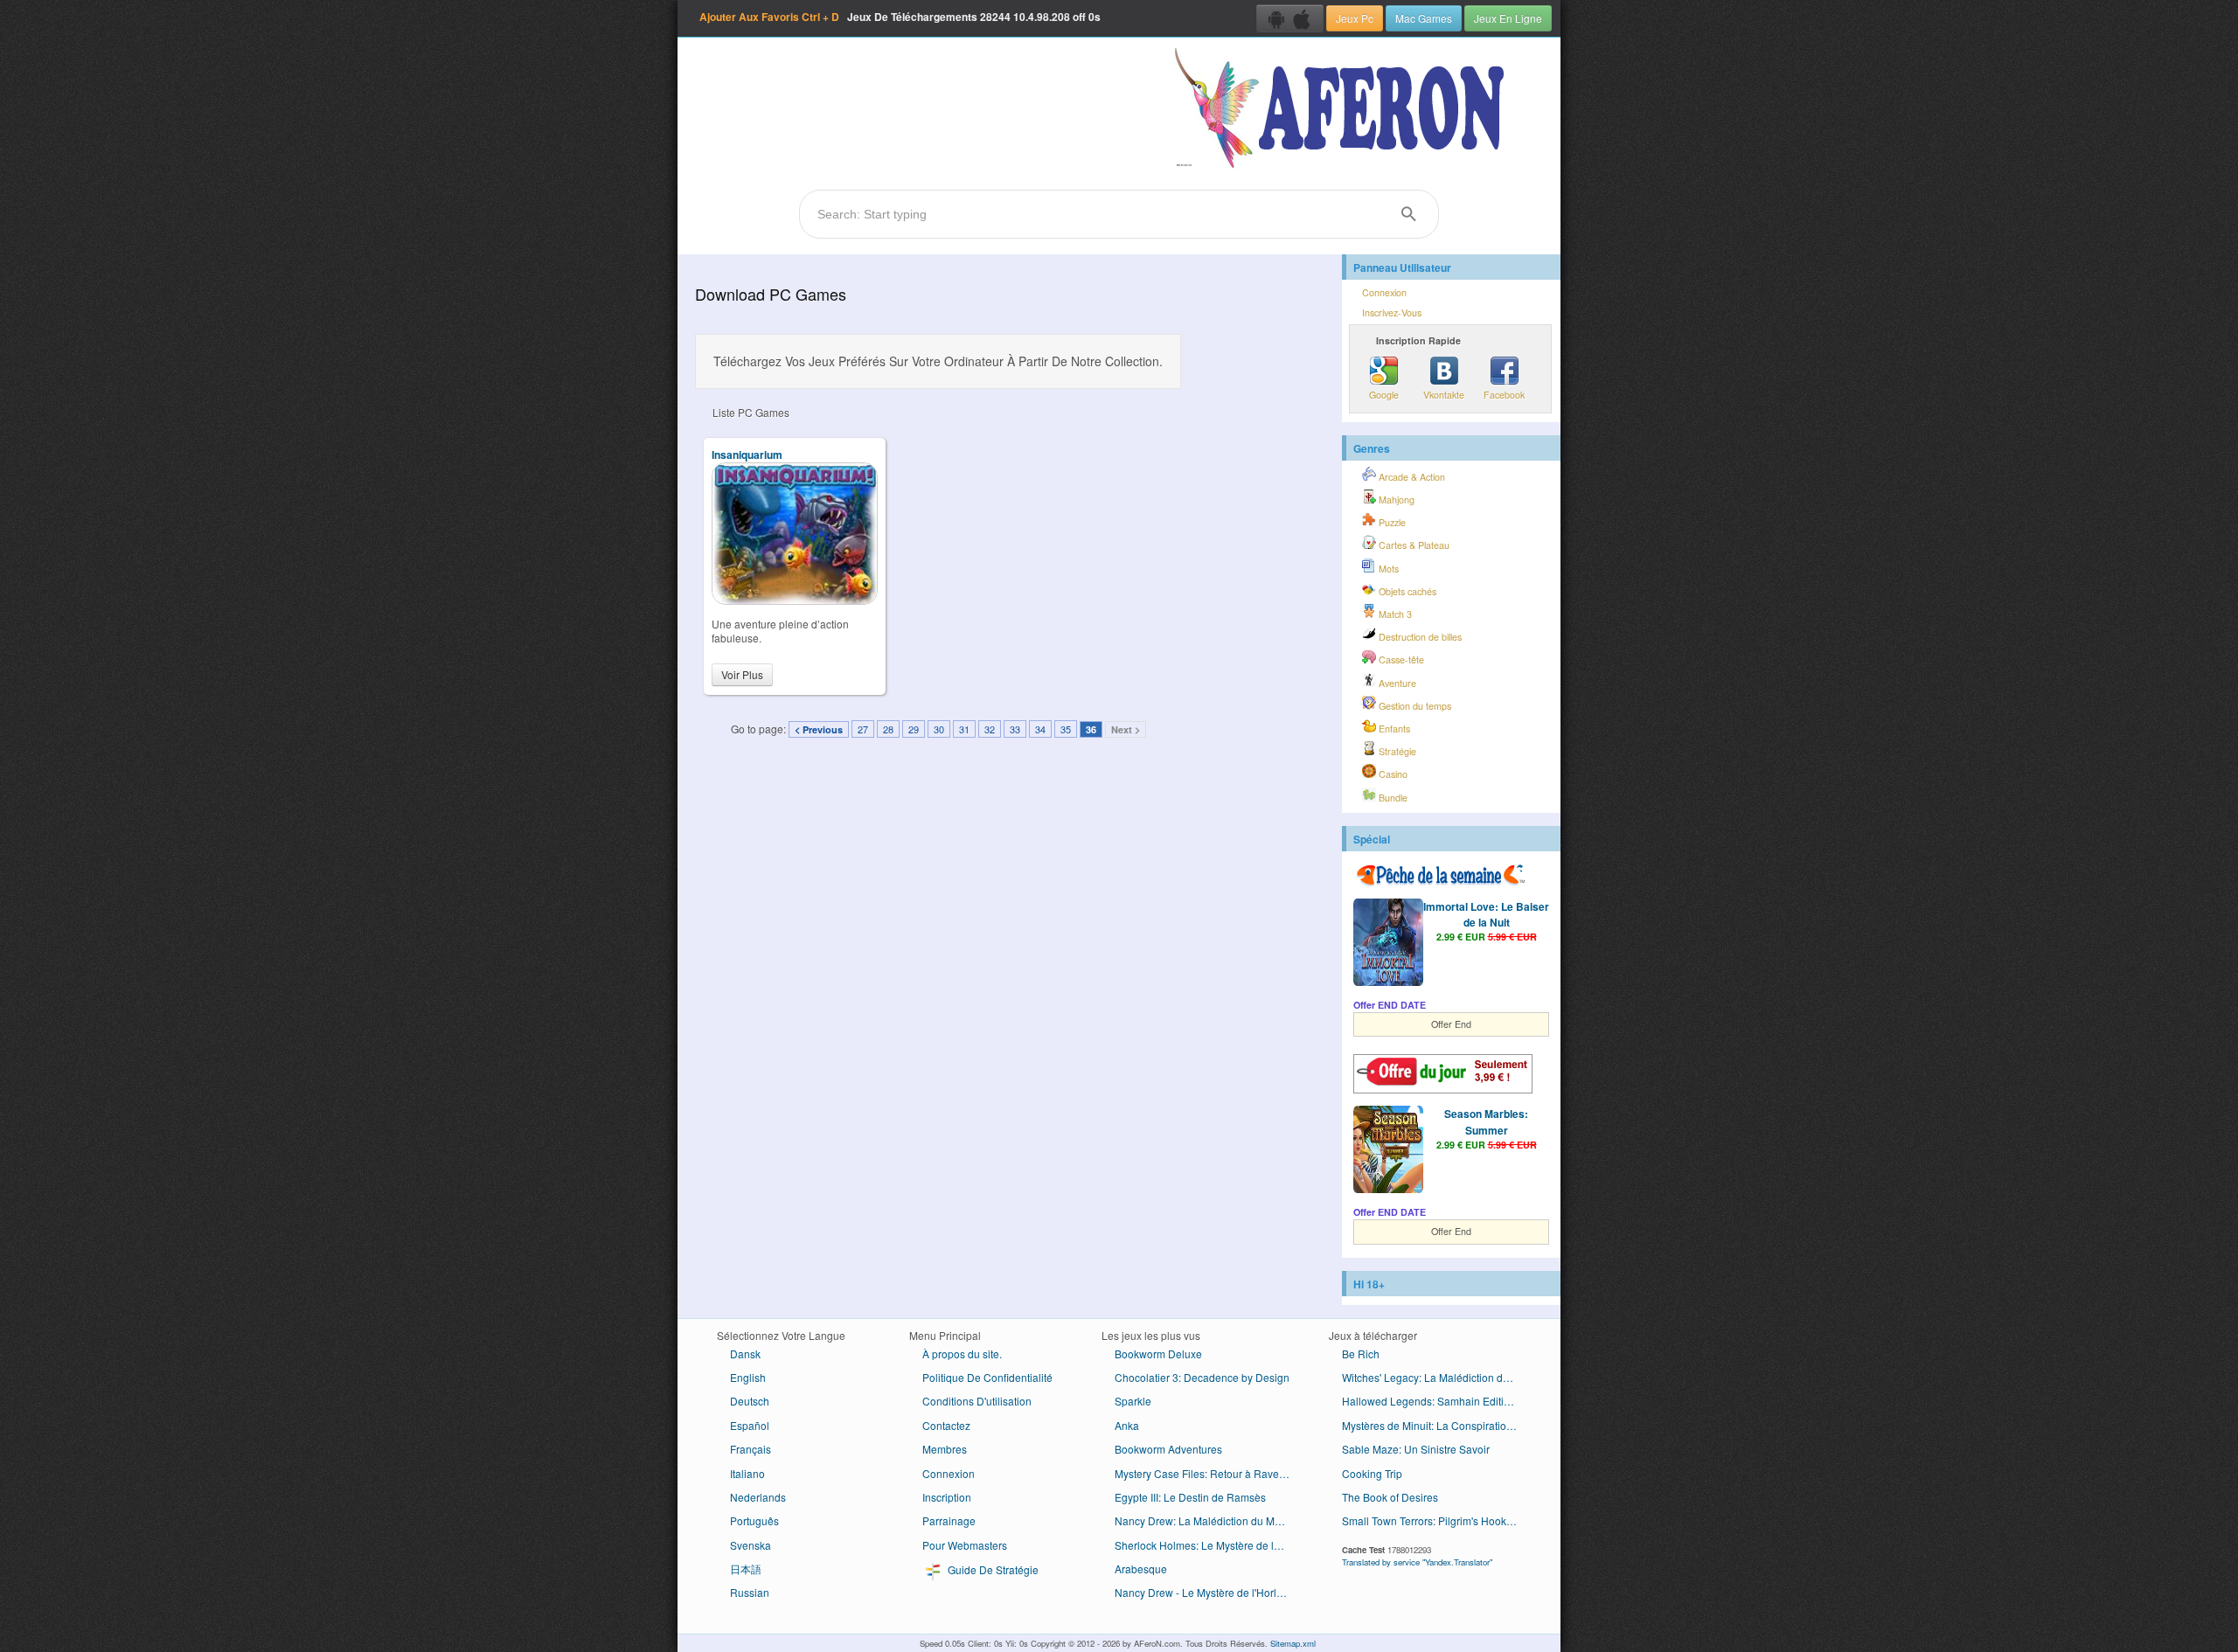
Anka (1127, 1425)
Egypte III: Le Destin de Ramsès (1190, 1497)
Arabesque (1141, 1569)
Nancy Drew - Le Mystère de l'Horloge (1205, 1592)
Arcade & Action (1411, 477)
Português (754, 1520)
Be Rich (1361, 1354)
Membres (945, 1449)
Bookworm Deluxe (1158, 1354)
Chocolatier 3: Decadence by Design (1202, 1377)
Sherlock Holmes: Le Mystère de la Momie (1209, 1545)
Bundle (1392, 798)
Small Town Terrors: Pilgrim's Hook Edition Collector (1436, 1520)
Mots (1387, 569)
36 (1091, 729)
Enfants (1393, 729)
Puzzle (1391, 522)
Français (751, 1449)
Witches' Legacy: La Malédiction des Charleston (1436, 1377)
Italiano (747, 1473)
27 (863, 729)
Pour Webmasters (965, 1545)
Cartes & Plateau (1413, 545)
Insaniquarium (747, 455)
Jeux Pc (1355, 18)
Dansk (745, 1354)
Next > (1126, 729)
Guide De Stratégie (992, 1569)
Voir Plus (742, 674)
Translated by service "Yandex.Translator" (1417, 1562)
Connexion (1384, 292)
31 (964, 729)
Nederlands (758, 1497)
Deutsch (750, 1401)
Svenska (751, 1545)
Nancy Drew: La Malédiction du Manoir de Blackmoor (1209, 1520)
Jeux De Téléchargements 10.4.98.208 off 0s (900, 17)
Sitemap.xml (1293, 1643)
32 (990, 729)
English (748, 1377)
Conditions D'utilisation (977, 1401)
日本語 (746, 1569)
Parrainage (949, 1520)
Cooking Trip (1372, 1473)
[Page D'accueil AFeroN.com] (1343, 109)
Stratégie (1396, 751)
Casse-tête (1400, 659)
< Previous (819, 729)
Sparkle (1133, 1401)
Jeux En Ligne (1508, 18)
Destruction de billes (1419, 637)
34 (1040, 729)
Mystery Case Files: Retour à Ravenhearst (1209, 1473)
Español (750, 1425)
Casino (1392, 774)
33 (1015, 729)
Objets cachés (1406, 591)
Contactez (946, 1425)
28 (888, 729)
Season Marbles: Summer (1486, 1121)
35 (1066, 729)
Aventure (1396, 683)
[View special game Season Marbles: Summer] (1388, 1151)
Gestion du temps (1414, 706)
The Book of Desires (1390, 1497)
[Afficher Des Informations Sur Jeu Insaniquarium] (795, 600)
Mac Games (1424, 18)
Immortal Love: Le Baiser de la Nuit (1486, 914)
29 (914, 729)
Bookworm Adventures (1168, 1449)
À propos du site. (962, 1354)
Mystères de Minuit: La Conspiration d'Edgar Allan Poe (1436, 1425)
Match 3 (1394, 614)
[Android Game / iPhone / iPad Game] (1290, 18)
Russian (750, 1592)
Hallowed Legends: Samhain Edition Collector (1436, 1401)
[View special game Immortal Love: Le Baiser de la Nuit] (1388, 944)
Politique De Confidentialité (987, 1377)
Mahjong (1395, 500)
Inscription (947, 1497)
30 (939, 729)
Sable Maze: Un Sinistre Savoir (1416, 1449)
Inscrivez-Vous (1392, 312)
